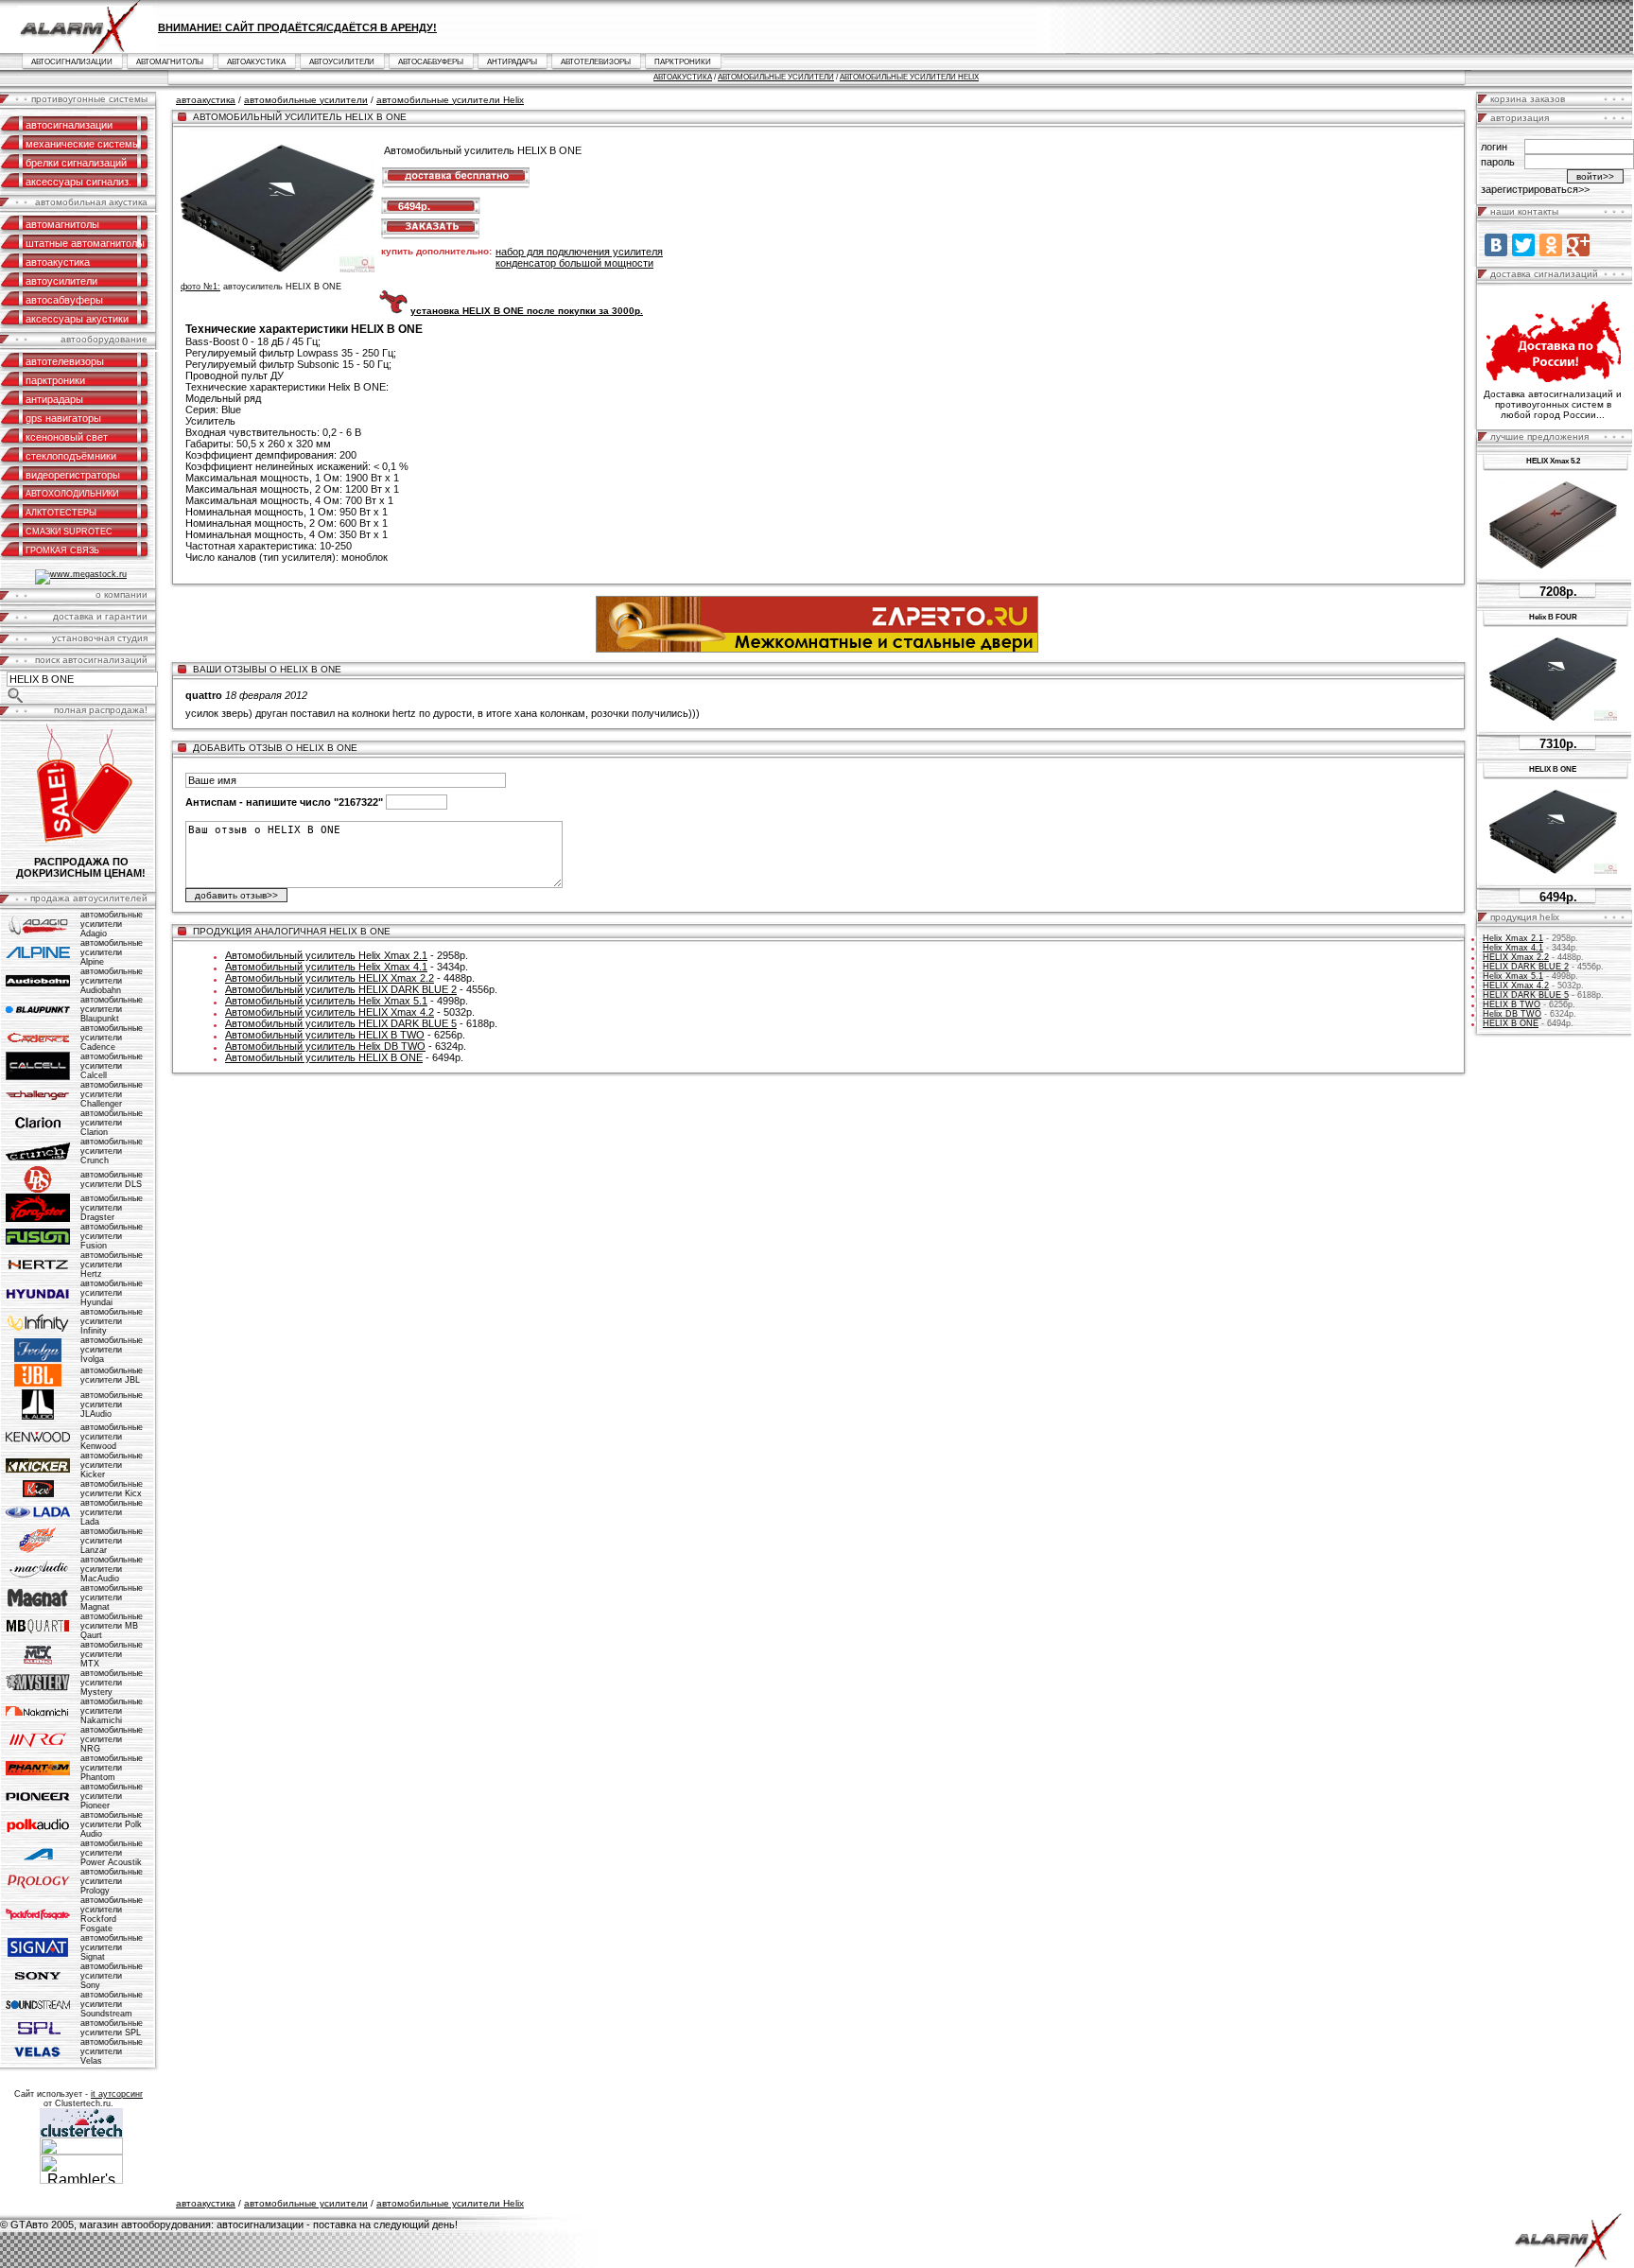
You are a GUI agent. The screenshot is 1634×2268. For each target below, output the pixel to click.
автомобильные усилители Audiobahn (112, 981)
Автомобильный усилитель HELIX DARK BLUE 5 (341, 1023)
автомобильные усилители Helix (909, 77)
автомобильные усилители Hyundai (112, 1293)
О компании (122, 594)
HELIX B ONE (1511, 1023)
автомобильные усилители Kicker (112, 1465)
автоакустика (256, 62)
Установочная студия (100, 638)
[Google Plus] (1578, 245)
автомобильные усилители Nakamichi (112, 1711)
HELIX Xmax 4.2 (1516, 986)
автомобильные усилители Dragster (112, 1208)
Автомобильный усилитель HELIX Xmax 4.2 (330, 1012)
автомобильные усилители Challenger (112, 1094)
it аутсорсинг (117, 2094)
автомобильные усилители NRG (112, 1739)
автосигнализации (72, 62)
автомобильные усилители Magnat (112, 1597)
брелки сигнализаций (76, 163)
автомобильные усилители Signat (112, 1947)
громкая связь (62, 550)
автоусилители (342, 62)
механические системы (83, 144)
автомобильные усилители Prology (112, 1881)
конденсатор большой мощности (574, 263)
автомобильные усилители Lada (112, 1512)
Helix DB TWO (1512, 1014)
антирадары (512, 62)
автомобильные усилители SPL (112, 2028)
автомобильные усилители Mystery (112, 1683)
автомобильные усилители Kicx (112, 1489)
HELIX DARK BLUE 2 (1526, 967)
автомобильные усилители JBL (112, 1375)
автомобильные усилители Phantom (112, 1768)
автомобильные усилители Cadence (112, 1038)
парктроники (683, 62)
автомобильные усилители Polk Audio (112, 1824)
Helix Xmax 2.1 (1513, 938)
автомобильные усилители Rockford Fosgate (112, 1914)
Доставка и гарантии (100, 616)
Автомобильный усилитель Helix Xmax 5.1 (326, 1001)
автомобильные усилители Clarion (112, 1123)
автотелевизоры (596, 62)
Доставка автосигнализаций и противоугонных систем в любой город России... (1553, 404)
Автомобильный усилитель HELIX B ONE (324, 1057)
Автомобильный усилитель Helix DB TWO (325, 1046)
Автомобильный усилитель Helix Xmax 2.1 (326, 955)
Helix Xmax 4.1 (1513, 948)
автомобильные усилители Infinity (112, 1321)
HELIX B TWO (1512, 1004)
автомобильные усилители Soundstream (112, 2004)
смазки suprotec (69, 532)
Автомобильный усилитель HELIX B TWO (325, 1035)
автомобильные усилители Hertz (112, 1265)
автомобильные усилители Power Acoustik (112, 1853)
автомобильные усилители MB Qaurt (112, 1626)
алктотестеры (61, 513)
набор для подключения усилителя (579, 252)
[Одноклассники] (1551, 245)
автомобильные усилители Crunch (112, 1151)
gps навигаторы (63, 418)
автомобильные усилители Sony (112, 1976)
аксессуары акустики (77, 319)
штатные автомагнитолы (85, 243)
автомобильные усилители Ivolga (112, 1350)
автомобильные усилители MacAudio (112, 1569)
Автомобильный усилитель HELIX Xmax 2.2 (330, 978)
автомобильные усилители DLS (112, 1179)
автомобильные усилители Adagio (112, 924)
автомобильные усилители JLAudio (112, 1404)
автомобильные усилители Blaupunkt (112, 1009)
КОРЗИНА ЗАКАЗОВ (1528, 99)
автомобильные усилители (776, 77)
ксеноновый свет (67, 437)
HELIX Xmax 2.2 (1516, 957)
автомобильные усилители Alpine (112, 952)
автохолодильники (72, 494)
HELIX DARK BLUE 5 (1526, 995)
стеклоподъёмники (71, 456)
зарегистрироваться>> (1535, 189)
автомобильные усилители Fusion (112, 1236)
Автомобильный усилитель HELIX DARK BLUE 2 (341, 989)
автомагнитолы (170, 62)
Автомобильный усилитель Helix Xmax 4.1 (326, 967)
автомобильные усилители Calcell (112, 1066)
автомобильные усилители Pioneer (112, 1796)
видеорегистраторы (73, 475)
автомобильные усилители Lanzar (112, 1541)
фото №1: (200, 287)
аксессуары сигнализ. (78, 182)
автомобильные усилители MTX (112, 1654)
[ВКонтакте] (1496, 245)
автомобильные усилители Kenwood (112, 1437)
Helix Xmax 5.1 (1513, 976)
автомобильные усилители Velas (112, 2051)
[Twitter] (1523, 245)
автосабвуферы (431, 62)
